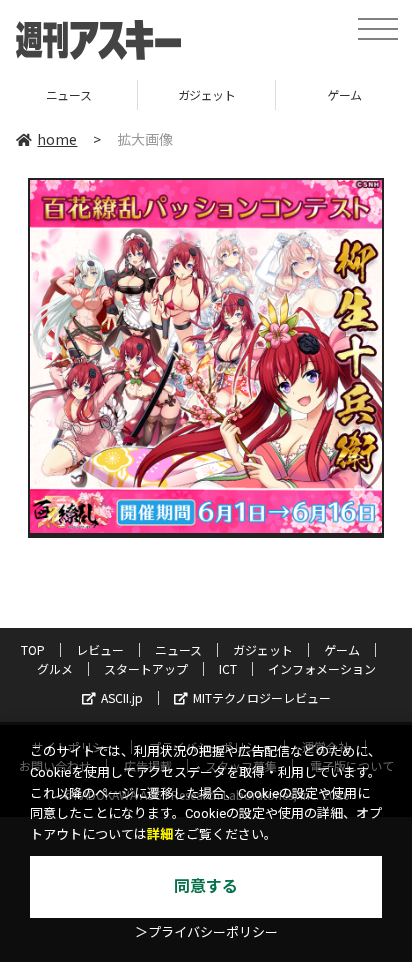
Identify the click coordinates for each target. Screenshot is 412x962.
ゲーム (265, 94)
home (57, 139)
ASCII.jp (122, 697)
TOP (33, 649)
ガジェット (127, 94)
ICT (228, 668)
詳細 (160, 834)
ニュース (178, 649)
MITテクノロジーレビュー (262, 697)
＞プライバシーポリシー (206, 932)
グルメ (55, 668)
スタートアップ (146, 668)
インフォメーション (322, 668)
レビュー (100, 649)
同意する (206, 886)
